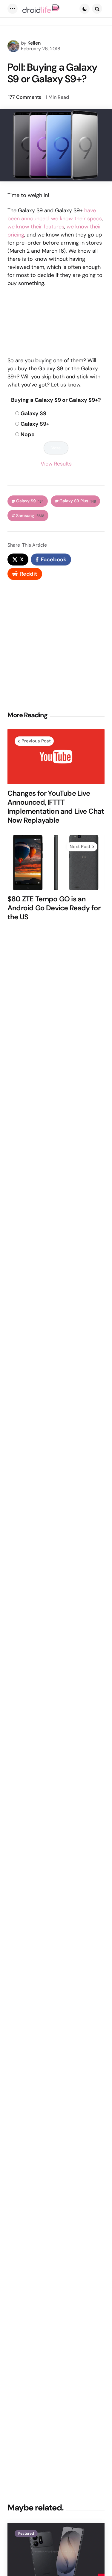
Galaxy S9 (33, 413)
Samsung (30, 516)
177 (25, 97)
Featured (26, 2533)
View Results (56, 464)
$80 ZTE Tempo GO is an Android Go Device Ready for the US (54, 908)
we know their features (36, 227)
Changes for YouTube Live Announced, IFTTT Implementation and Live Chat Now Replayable (56, 807)
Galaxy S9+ (35, 424)
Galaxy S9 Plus (78, 501)
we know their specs (76, 219)
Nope (28, 434)
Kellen (34, 43)
